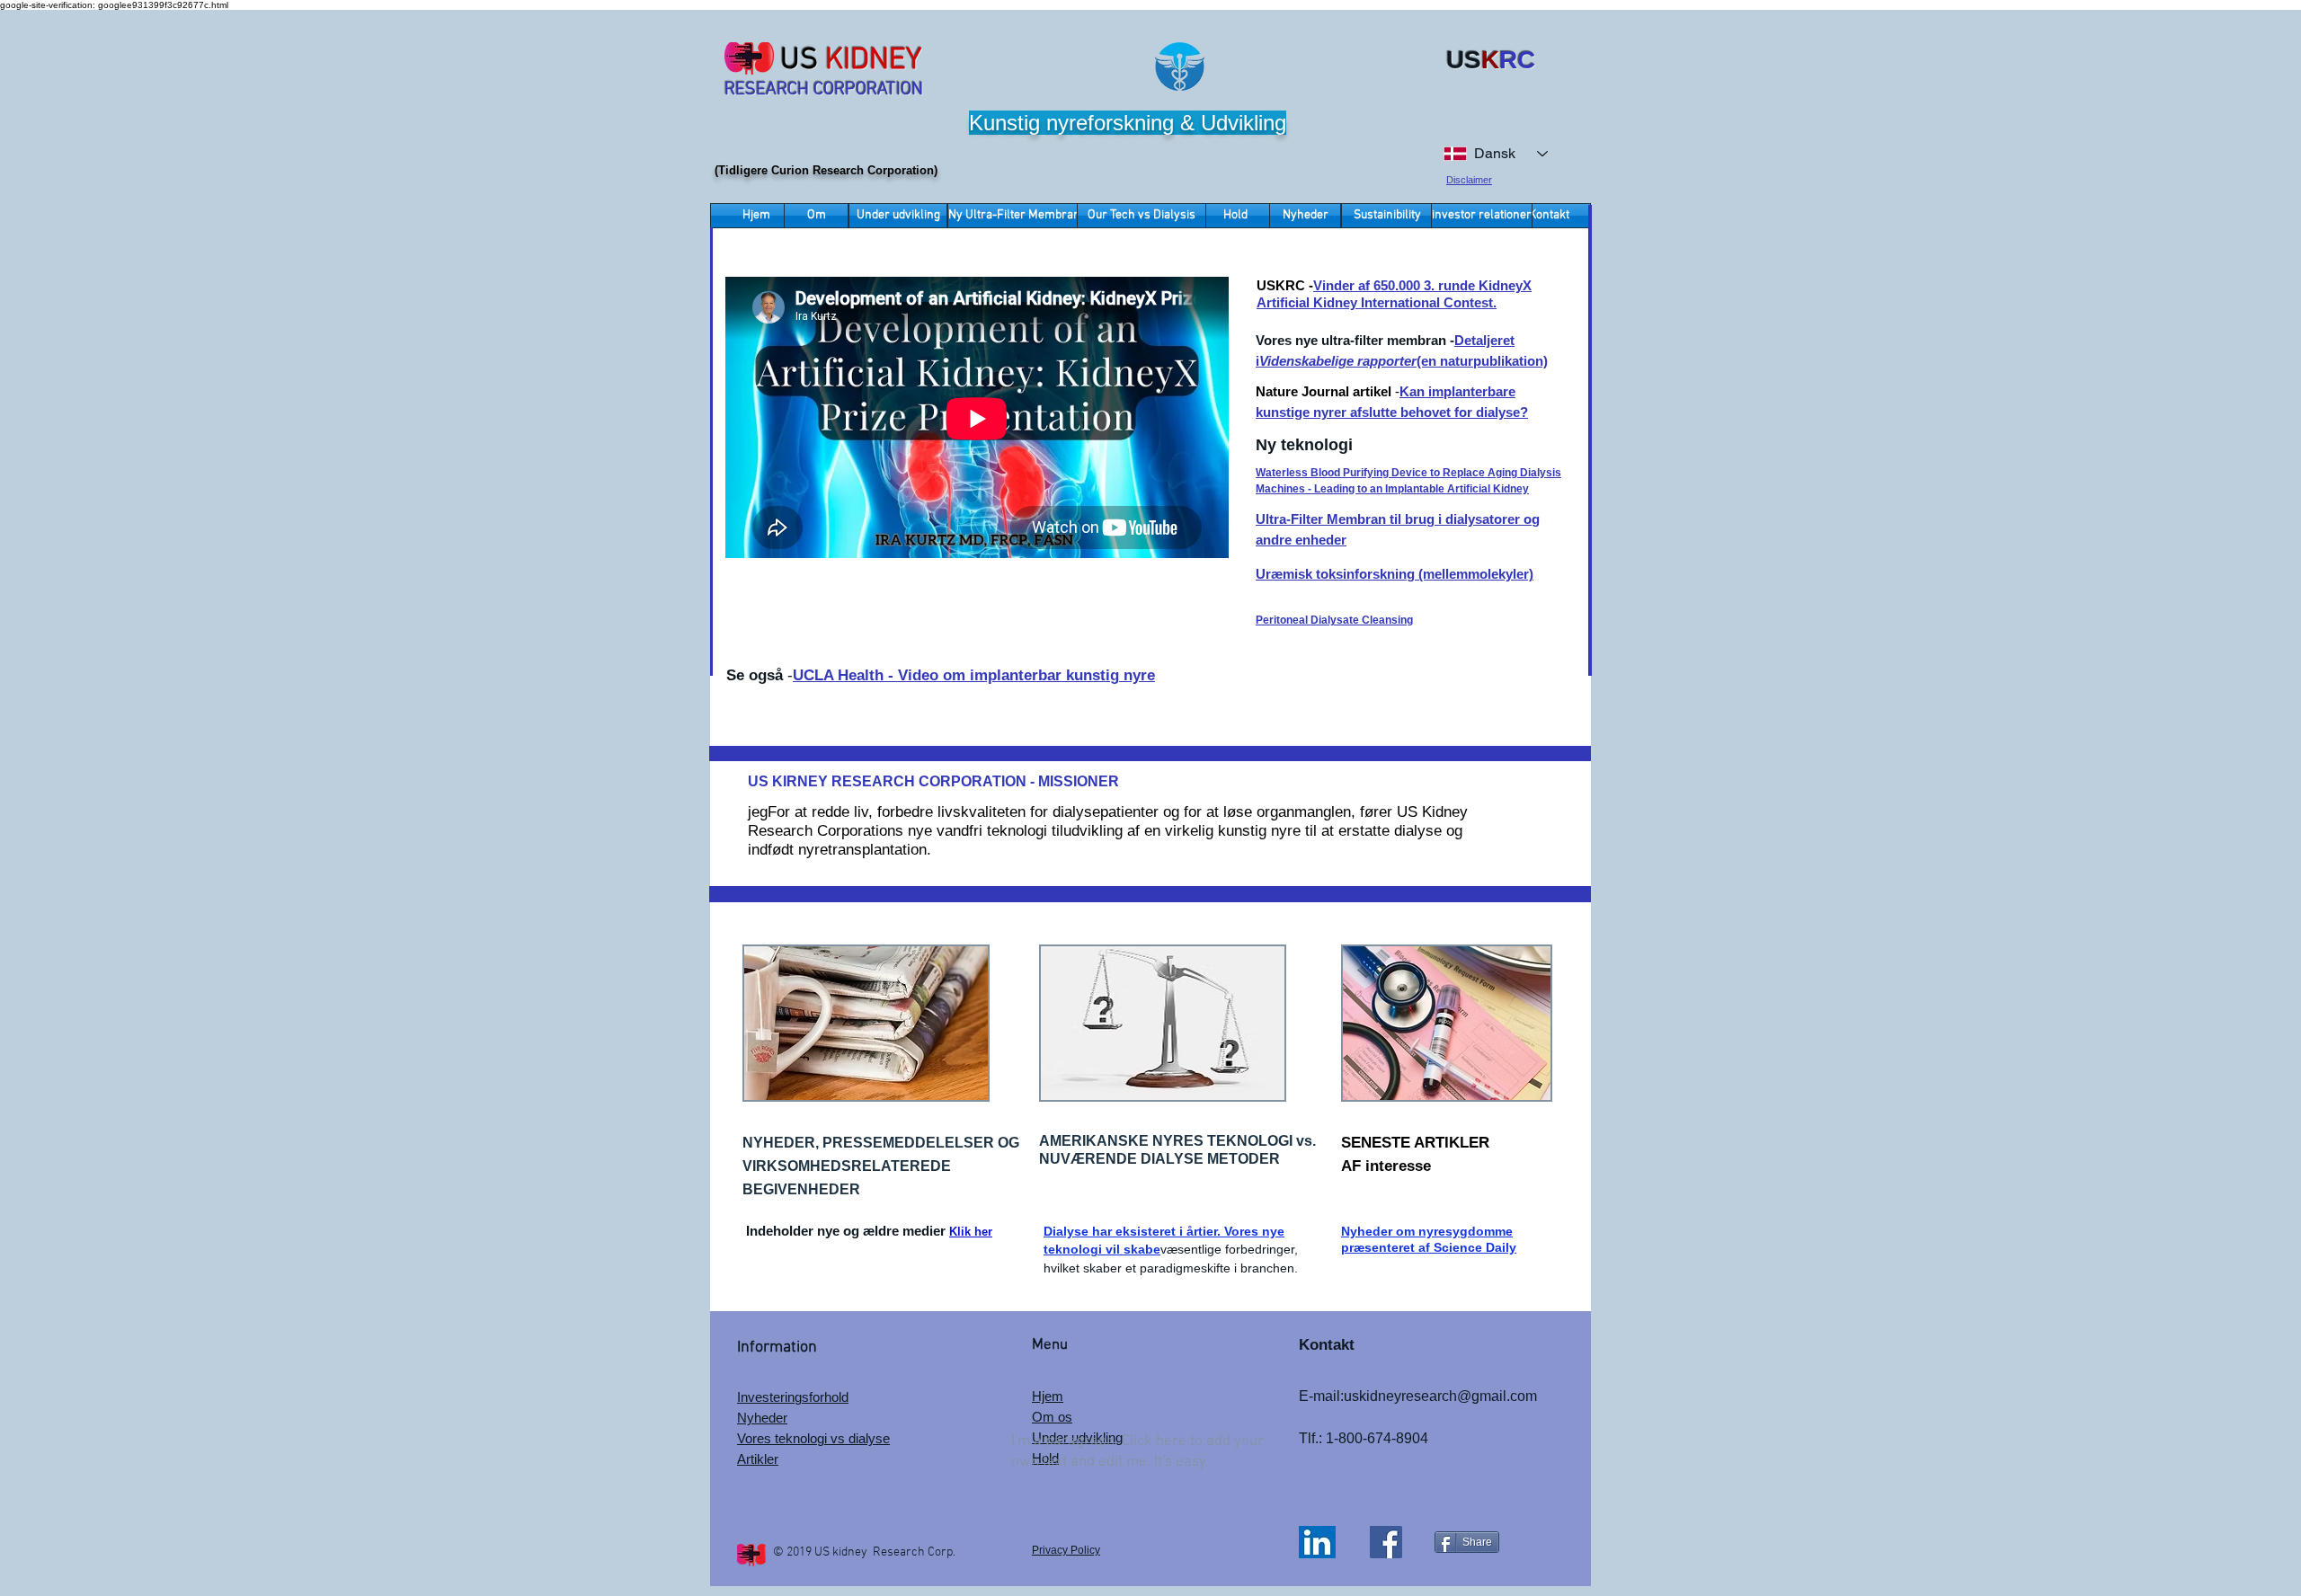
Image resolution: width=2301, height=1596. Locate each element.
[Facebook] (1386, 1542)
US (799, 61)
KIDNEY (874, 61)
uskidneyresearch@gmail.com (1440, 1396)
